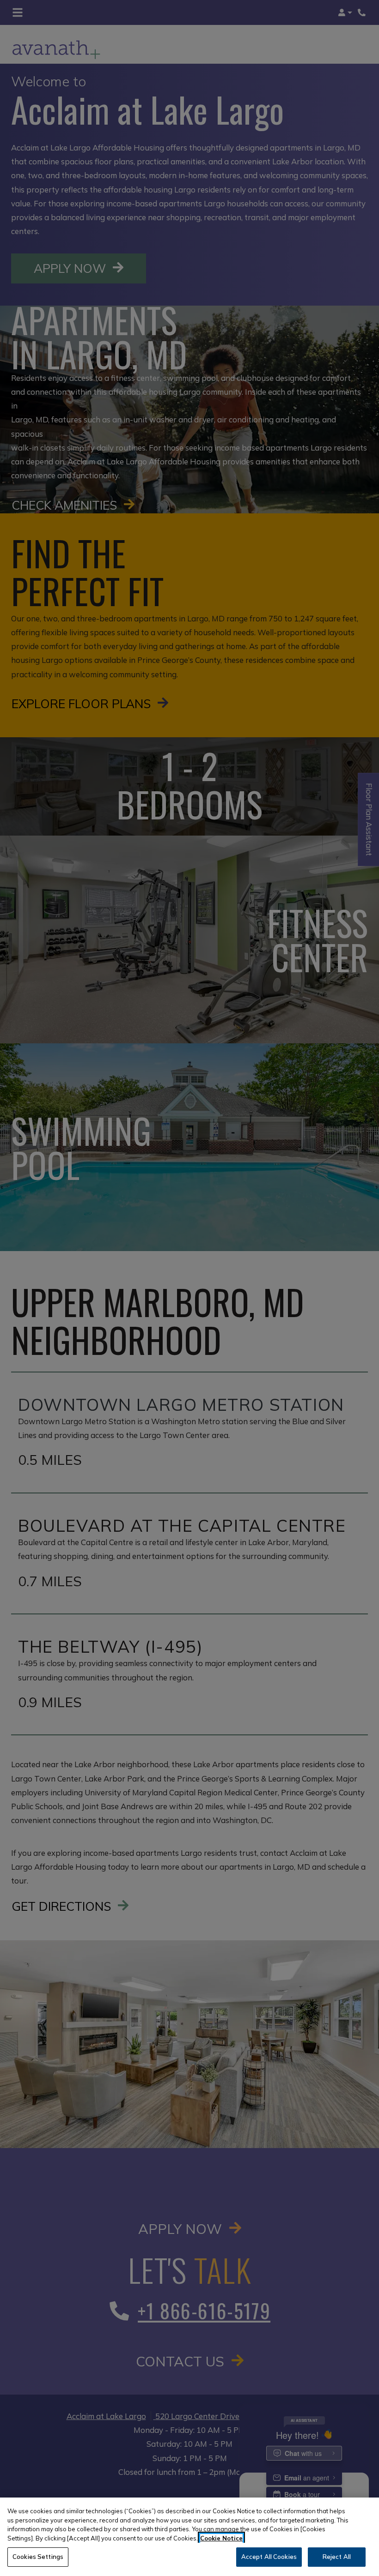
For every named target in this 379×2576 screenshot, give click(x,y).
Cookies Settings (38, 2557)
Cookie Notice (221, 2538)
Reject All (337, 2557)
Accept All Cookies (269, 2557)
